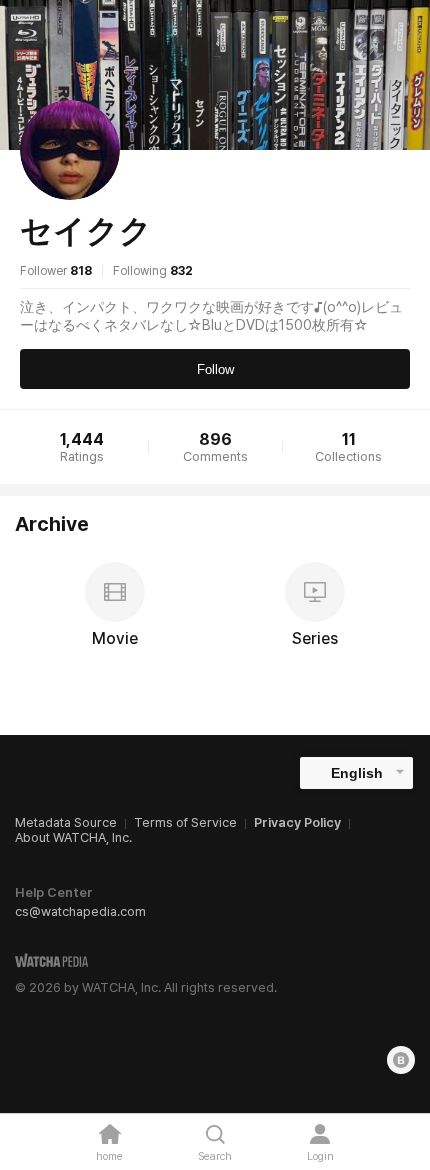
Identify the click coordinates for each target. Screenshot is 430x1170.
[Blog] (401, 1060)
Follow (215, 369)
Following (153, 271)
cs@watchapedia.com (80, 911)
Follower (56, 271)
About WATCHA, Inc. (73, 837)
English (357, 773)
